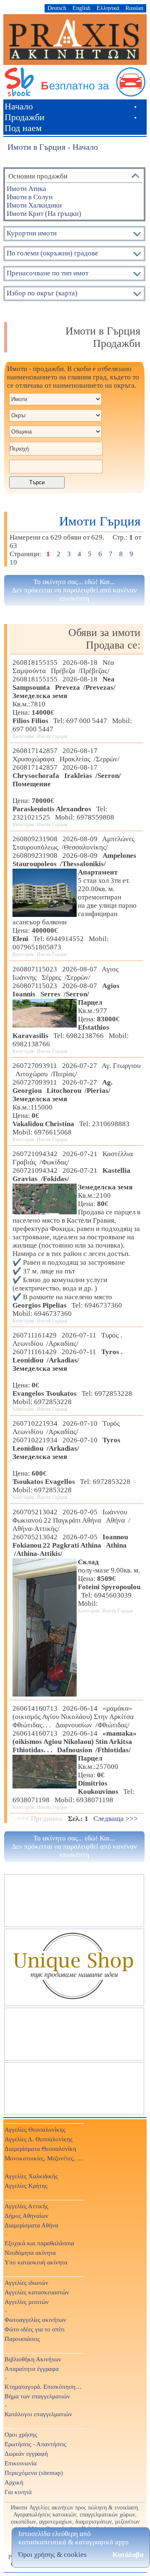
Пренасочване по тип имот (47, 273)
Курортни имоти (32, 233)
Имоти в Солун (30, 197)
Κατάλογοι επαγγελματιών (38, 2414)
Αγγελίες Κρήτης (26, 2186)
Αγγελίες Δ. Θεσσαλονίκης (39, 2139)
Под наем (23, 128)
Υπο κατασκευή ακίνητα (36, 2262)
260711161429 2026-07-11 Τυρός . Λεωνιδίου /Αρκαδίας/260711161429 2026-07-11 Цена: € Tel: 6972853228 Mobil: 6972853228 (74, 1372)
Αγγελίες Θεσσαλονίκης (35, 2129)
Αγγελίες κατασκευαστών (37, 2292)
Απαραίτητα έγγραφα (32, 2369)
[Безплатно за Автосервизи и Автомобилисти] (75, 94)
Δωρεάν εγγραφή (26, 2453)
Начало (19, 106)
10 (14, 562)
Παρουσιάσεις (22, 2339)
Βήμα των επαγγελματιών (37, 2396)
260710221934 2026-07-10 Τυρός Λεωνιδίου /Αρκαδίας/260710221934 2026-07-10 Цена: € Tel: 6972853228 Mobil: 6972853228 (73, 1460)
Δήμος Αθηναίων (26, 2216)
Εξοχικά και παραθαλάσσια (39, 2243)
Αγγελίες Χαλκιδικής (31, 2176)
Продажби (25, 117)
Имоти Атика (26, 189)
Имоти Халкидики (34, 205)
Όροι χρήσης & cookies (52, 2555)
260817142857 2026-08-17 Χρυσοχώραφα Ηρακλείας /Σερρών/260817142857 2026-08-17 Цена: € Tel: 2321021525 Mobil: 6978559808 (67, 787)
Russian (134, 8)
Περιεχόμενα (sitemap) (34, 2473)
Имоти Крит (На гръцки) (44, 214)
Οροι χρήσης (21, 2434)
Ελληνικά (108, 8)
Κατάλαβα (128, 2555)
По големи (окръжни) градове (52, 253)
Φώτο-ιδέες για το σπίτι (35, 2329)
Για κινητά (18, 2492)
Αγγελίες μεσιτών (27, 2302)
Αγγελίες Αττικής (26, 2206)
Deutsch (57, 8)
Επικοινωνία (21, 2463)
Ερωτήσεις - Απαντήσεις (35, 2444)
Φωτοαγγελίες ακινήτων (35, 2320)
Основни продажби (38, 176)
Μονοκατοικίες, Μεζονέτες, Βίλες (44, 2158)
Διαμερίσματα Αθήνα (31, 2225)
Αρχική (14, 2482)
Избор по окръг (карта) (42, 293)
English (81, 8)
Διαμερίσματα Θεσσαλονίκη (40, 2149)
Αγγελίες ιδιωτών (26, 2282)
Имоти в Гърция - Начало (53, 147)
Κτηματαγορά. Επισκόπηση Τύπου (44, 2387)
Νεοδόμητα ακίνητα (30, 2253)
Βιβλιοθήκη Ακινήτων (33, 2359)
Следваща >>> (116, 1819)
